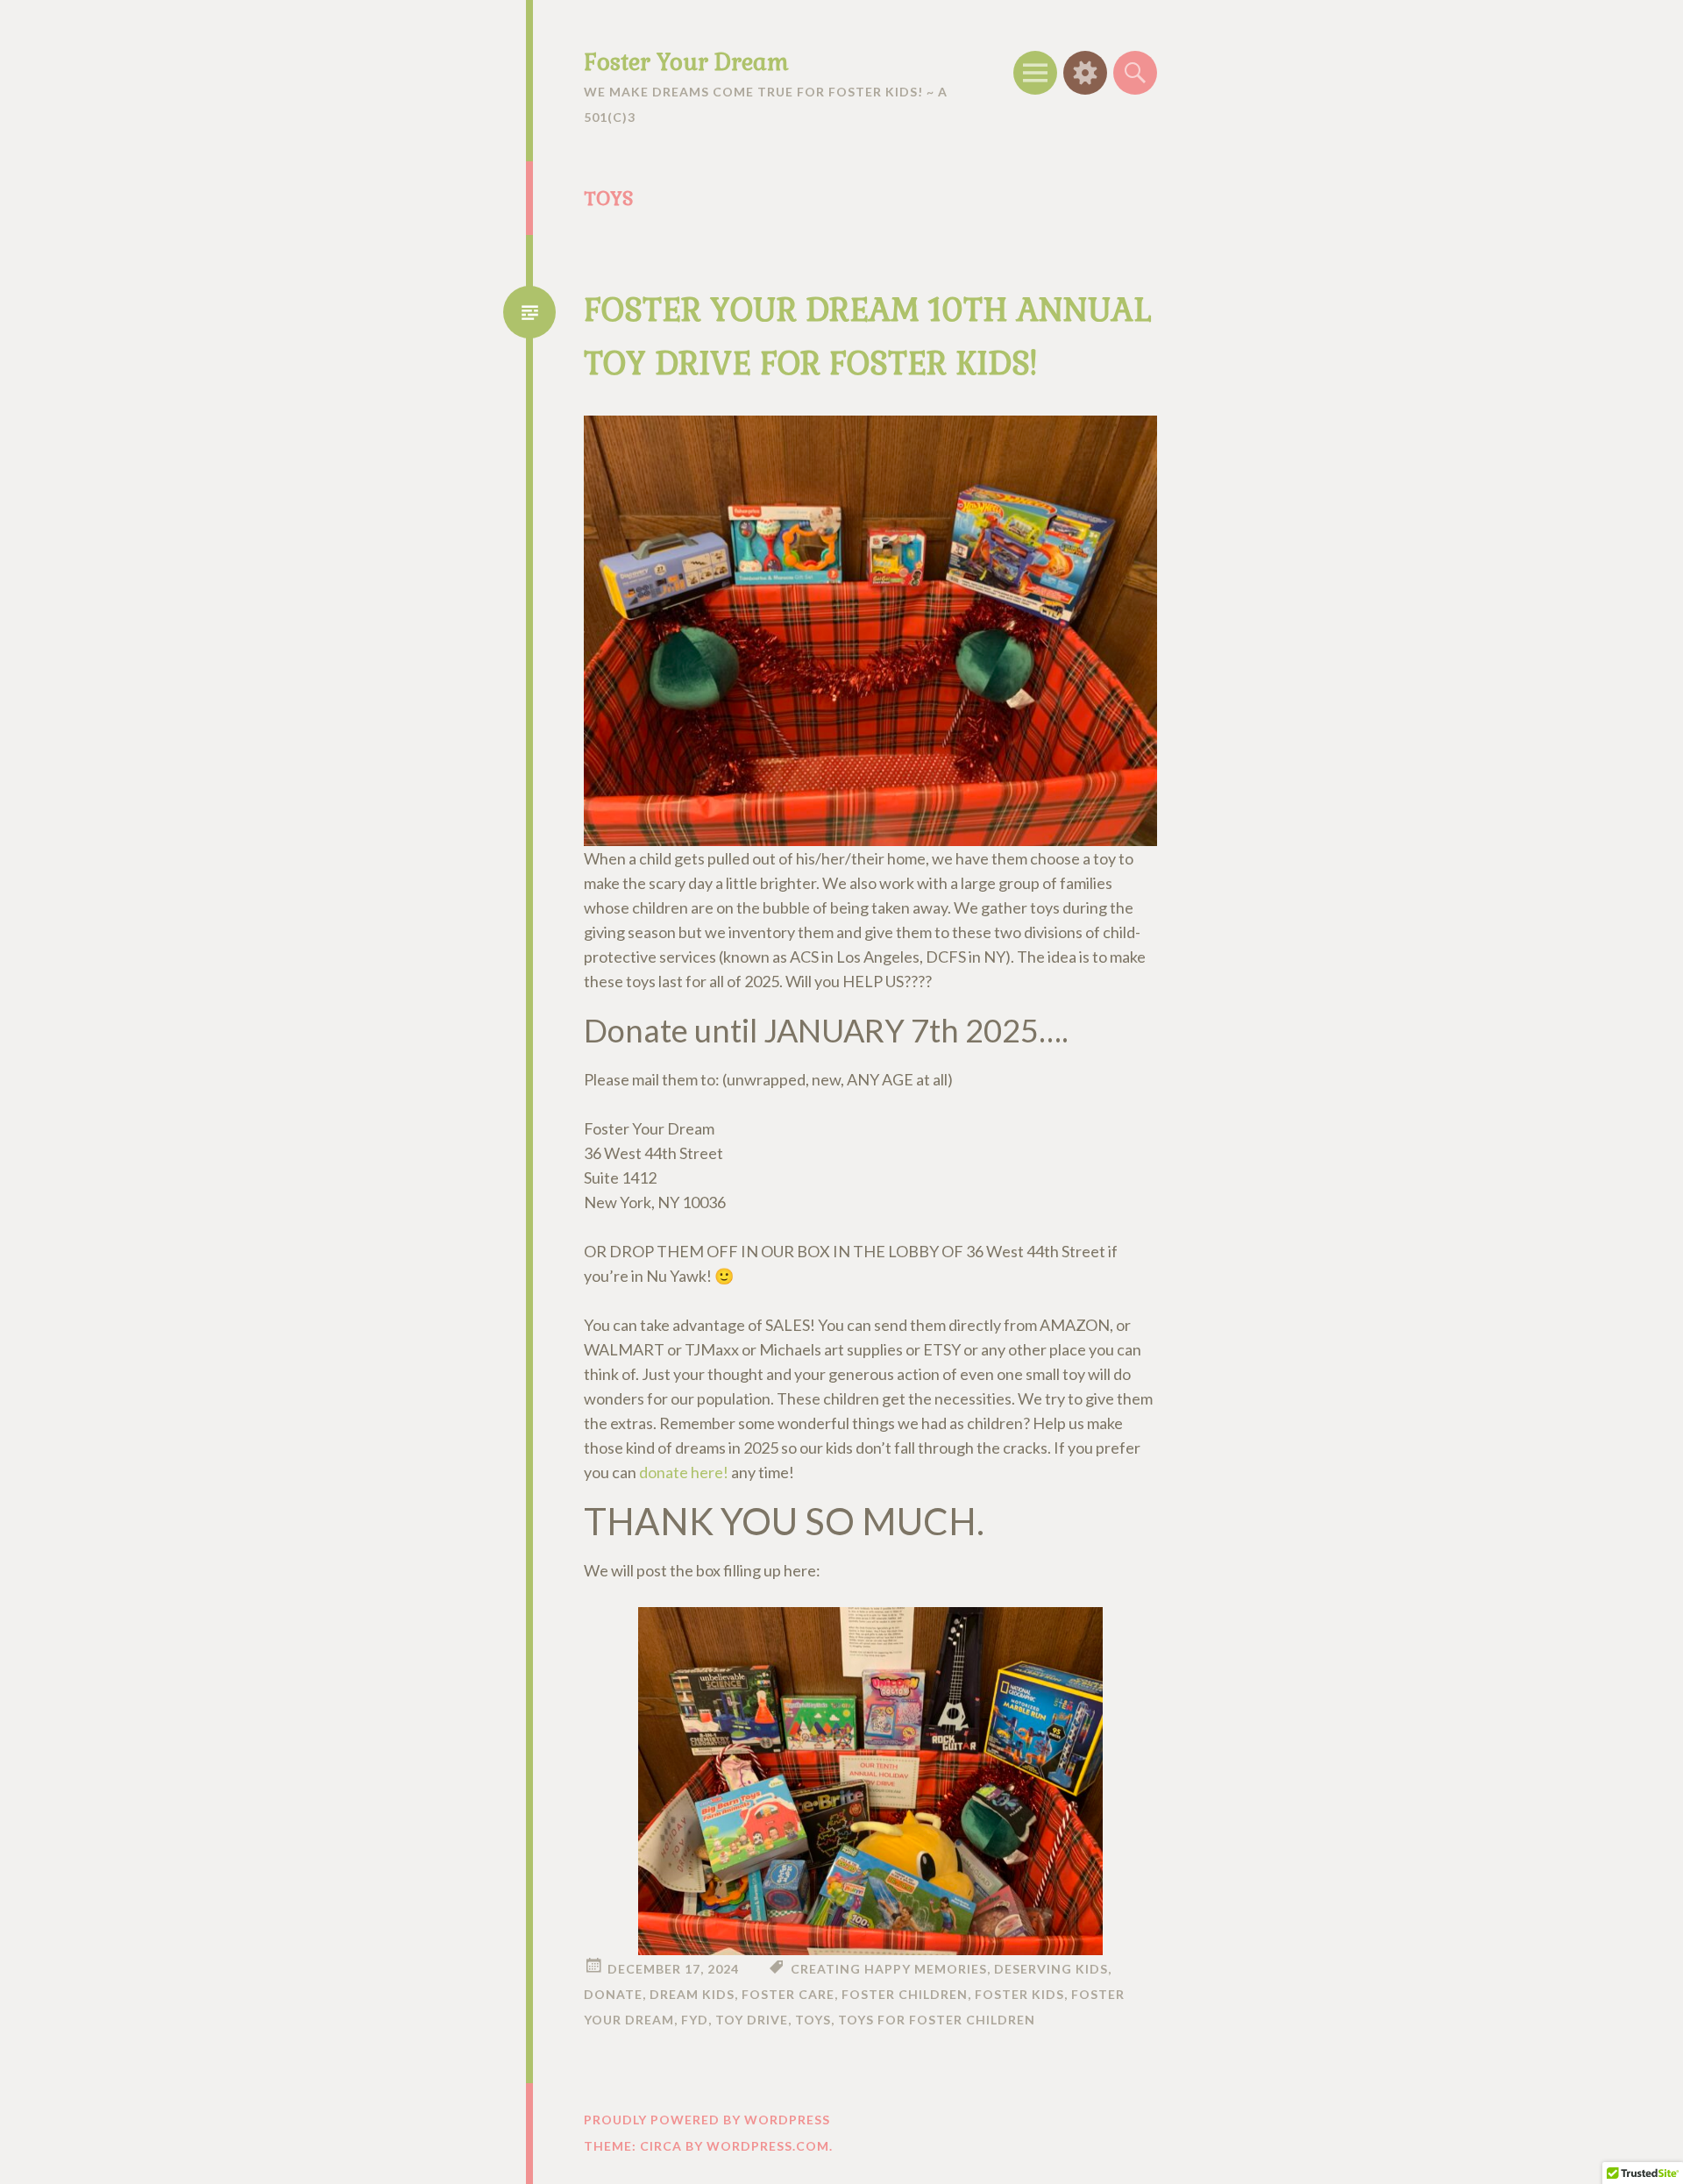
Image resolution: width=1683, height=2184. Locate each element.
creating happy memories (889, 1969)
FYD (695, 2020)
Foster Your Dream (686, 62)
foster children (905, 1994)
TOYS (813, 2020)
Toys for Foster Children (937, 2020)
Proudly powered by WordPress (707, 2120)
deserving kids (1051, 1969)
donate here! (684, 1472)
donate (613, 1994)
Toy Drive (752, 2020)
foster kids (1019, 1994)
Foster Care (788, 1994)
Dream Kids (692, 1994)
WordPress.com (768, 2146)
